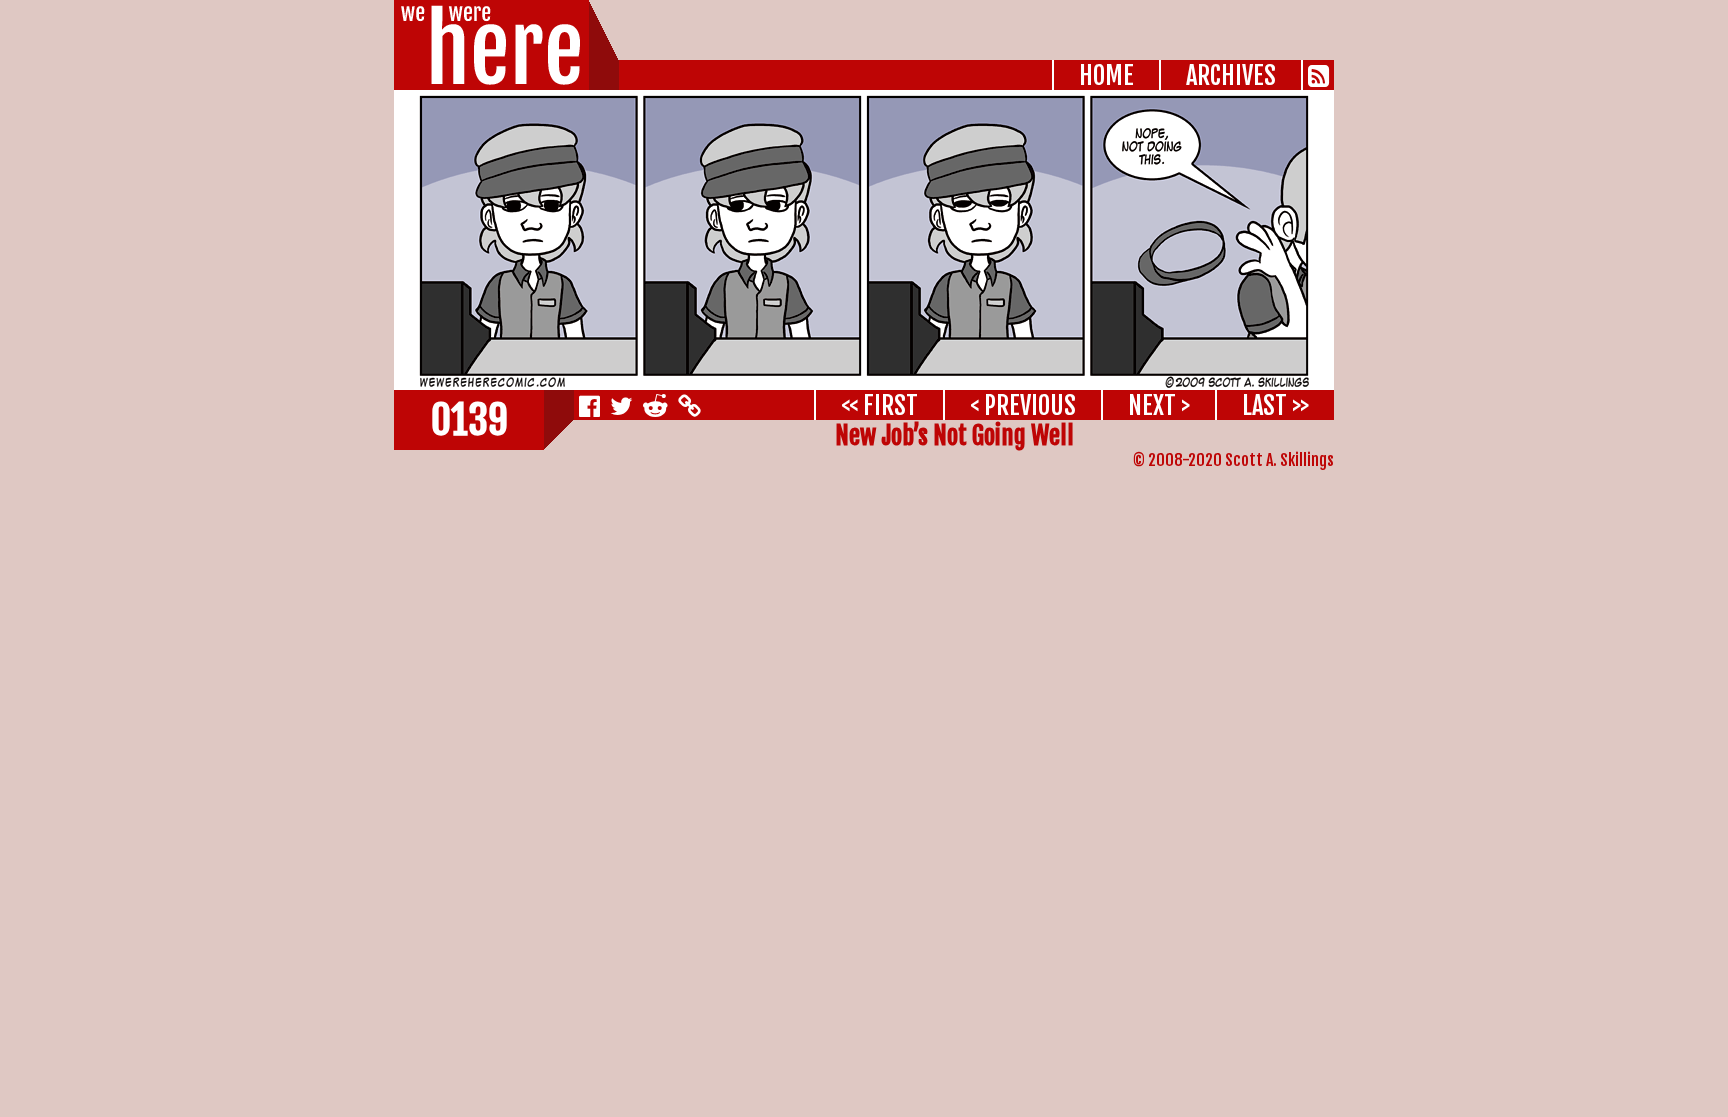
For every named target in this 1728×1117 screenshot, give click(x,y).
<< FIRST (879, 405)
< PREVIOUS (1023, 405)
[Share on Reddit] (655, 405)
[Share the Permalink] (687, 405)
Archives (1231, 75)
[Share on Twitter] (621, 405)
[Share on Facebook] (589, 405)
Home (1106, 75)
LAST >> (1275, 405)
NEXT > (1159, 405)
